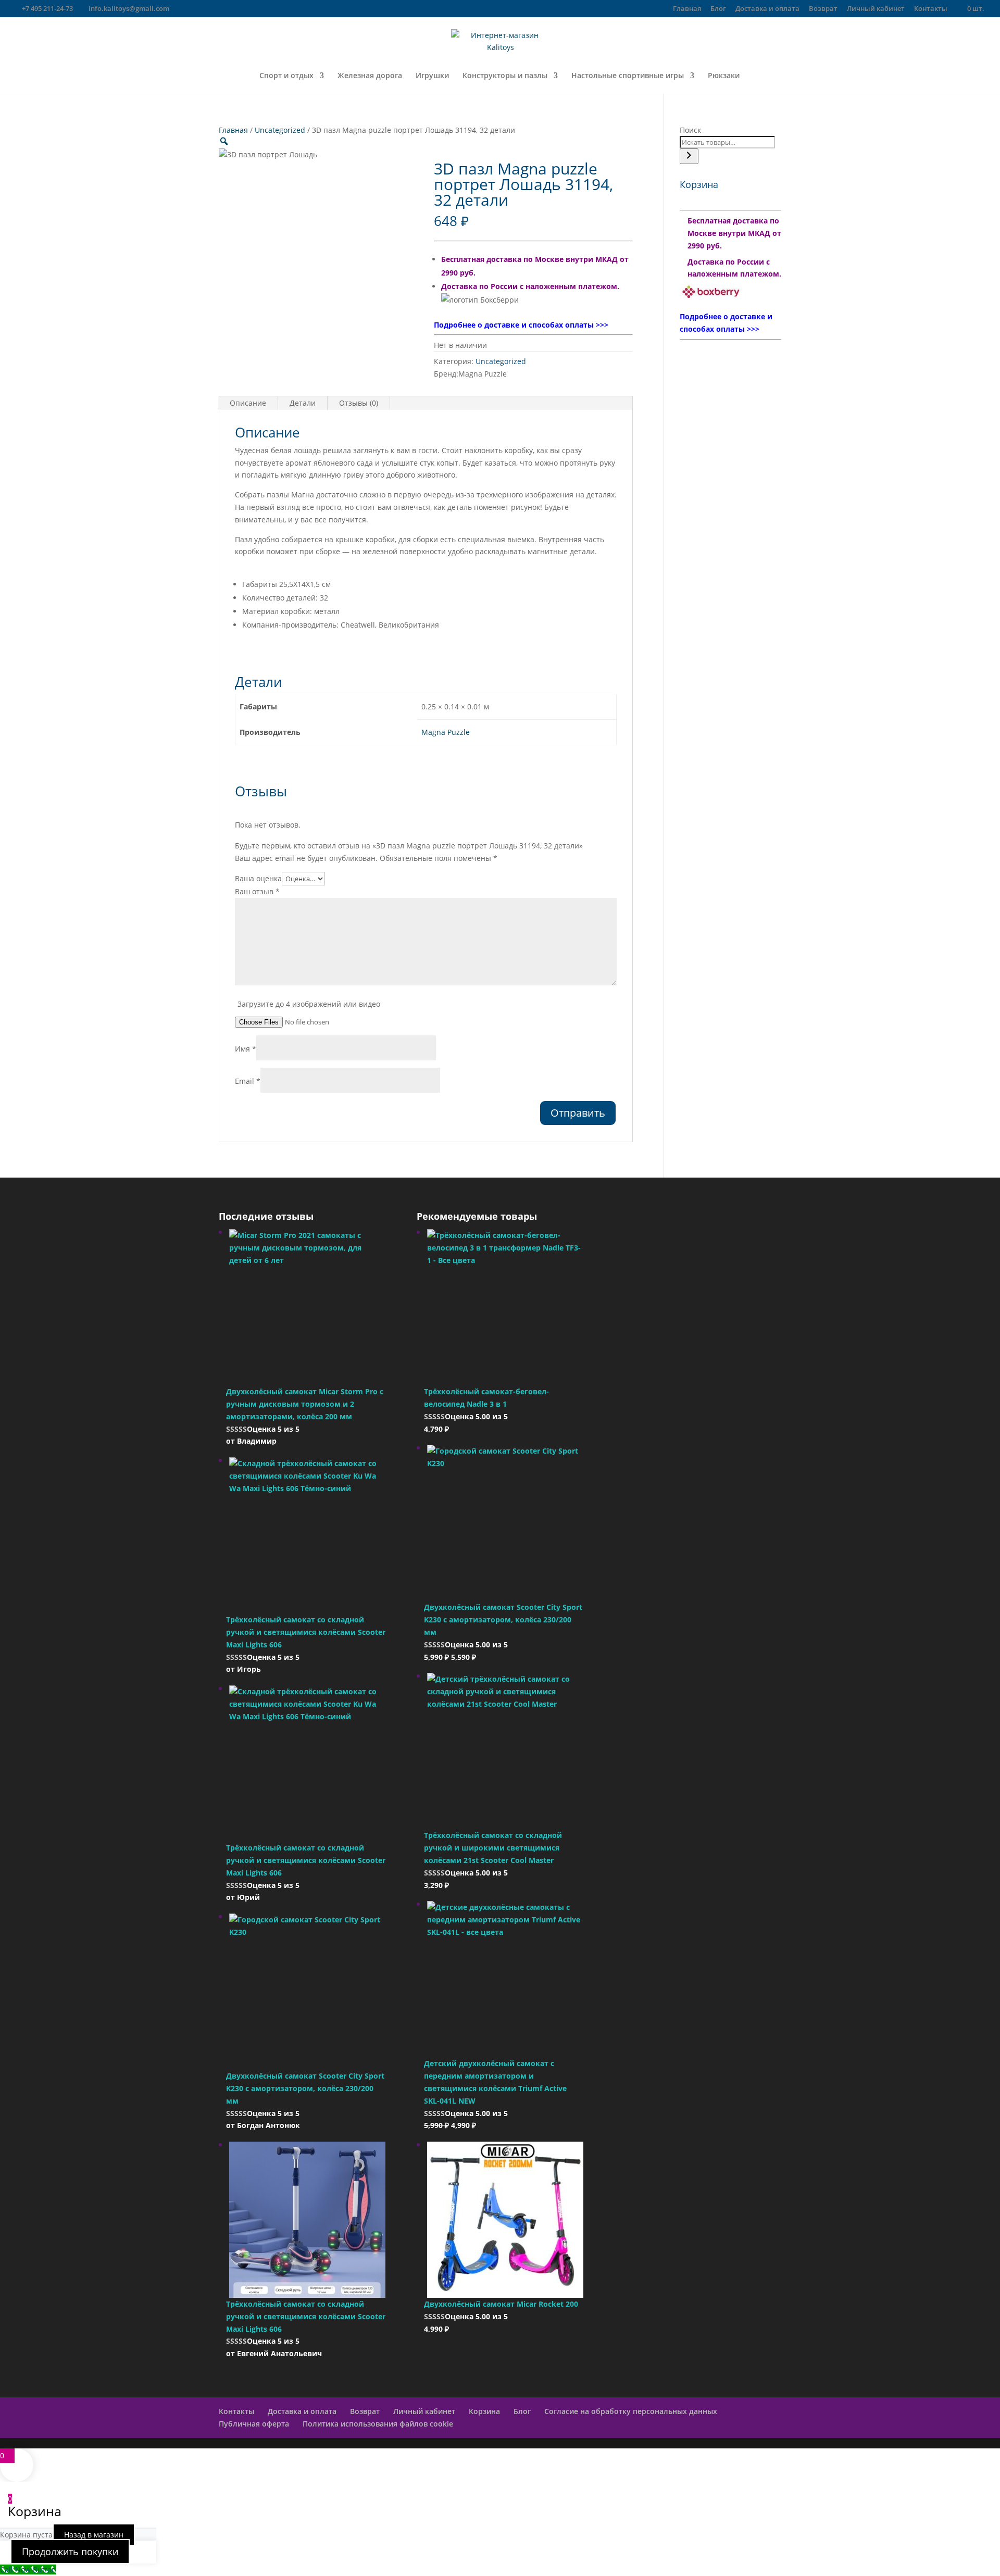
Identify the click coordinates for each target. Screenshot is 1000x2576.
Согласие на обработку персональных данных (631, 2411)
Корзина (484, 2411)
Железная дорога (370, 76)
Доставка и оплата (767, 9)
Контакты (931, 9)
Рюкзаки (724, 76)
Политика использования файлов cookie (378, 2424)
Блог (718, 9)
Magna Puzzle (446, 732)
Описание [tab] (248, 403)
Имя (246, 1049)
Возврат (823, 9)
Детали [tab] (303, 403)
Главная (687, 9)
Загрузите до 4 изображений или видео (309, 1004)
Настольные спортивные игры (628, 76)
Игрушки (432, 76)
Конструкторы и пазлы (505, 76)
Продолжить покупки (70, 2552)
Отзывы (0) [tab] (359, 403)
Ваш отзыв (257, 891)
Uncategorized (280, 130)
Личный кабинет (876, 9)
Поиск (690, 130)
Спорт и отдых (286, 76)
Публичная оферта (254, 2424)
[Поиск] (689, 156)
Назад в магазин (94, 2535)
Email (248, 1081)
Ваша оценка (258, 878)
